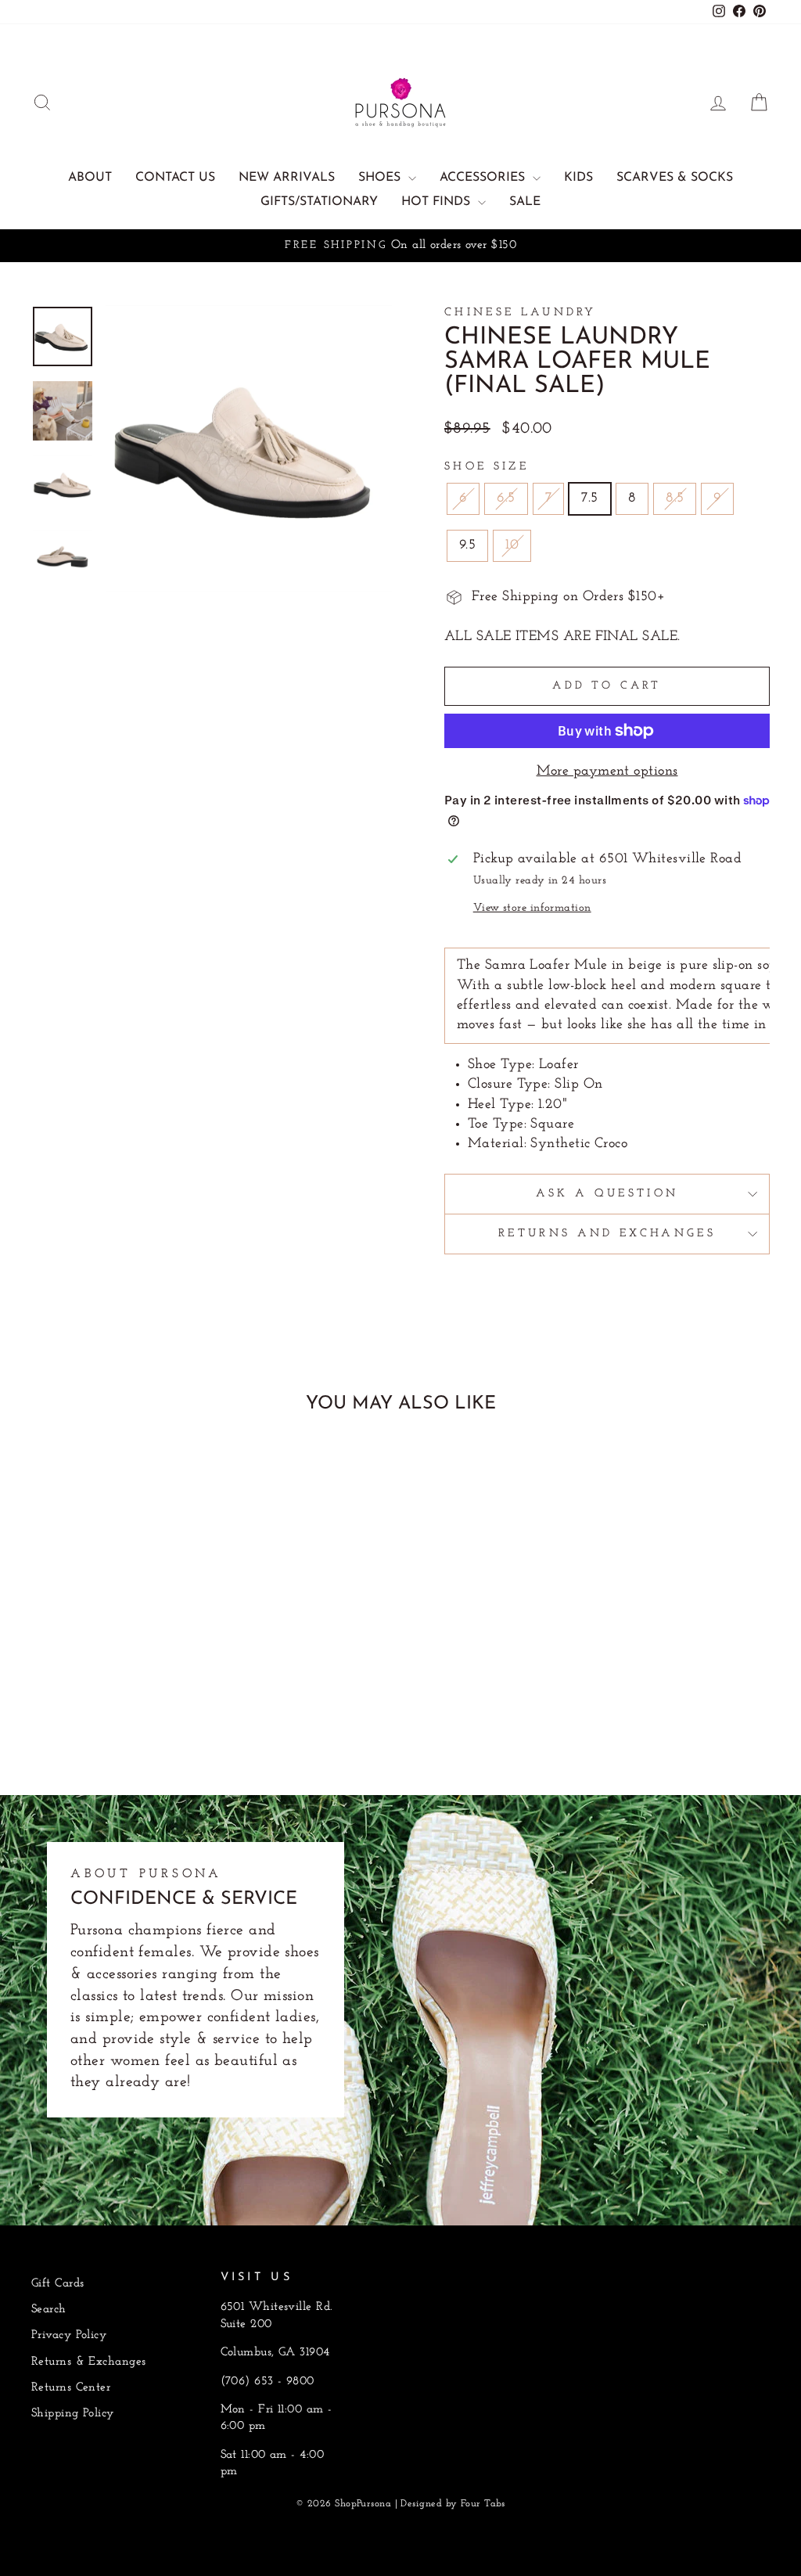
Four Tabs (483, 2504)
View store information (532, 908)
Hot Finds (438, 202)
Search (49, 2310)
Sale (525, 202)
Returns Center (71, 2388)
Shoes (381, 178)
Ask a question (607, 1194)
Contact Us (175, 178)
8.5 (675, 498)
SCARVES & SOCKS (675, 178)
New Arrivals (287, 178)
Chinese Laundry (521, 313)
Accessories (484, 178)
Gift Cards (58, 2284)
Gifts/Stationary (319, 202)
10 (512, 545)
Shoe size (487, 467)
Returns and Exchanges (607, 1234)
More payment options (607, 772)
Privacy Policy (69, 2335)
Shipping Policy (73, 2414)
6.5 (506, 498)
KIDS (578, 178)
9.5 (467, 545)
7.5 (589, 498)
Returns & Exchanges (89, 2362)
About (90, 178)
